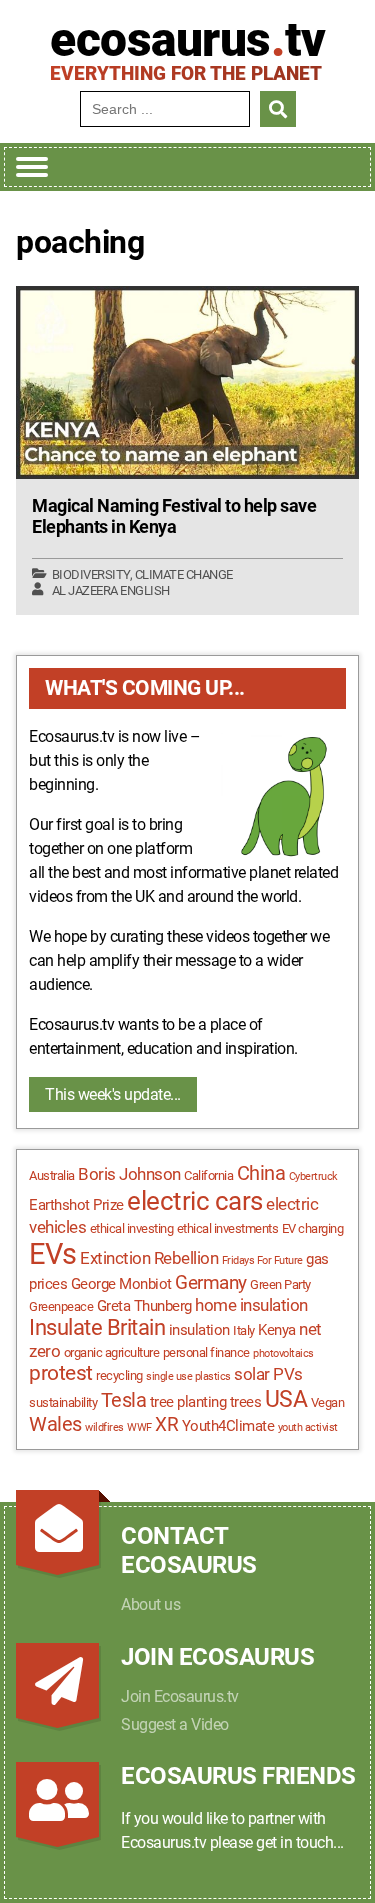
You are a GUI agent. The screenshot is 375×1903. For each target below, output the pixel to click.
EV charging (313, 1228)
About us (150, 1604)
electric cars (195, 1201)
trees (246, 1402)
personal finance (206, 1352)
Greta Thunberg (144, 1306)
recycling (119, 1375)
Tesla (124, 1400)
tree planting (188, 1402)
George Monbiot (121, 1284)
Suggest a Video (175, 1724)
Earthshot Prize (76, 1205)
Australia (52, 1175)
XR (166, 1425)
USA (286, 1399)
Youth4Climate (228, 1426)
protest (61, 1373)
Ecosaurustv (187, 40)
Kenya (277, 1330)
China (261, 1173)
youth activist (308, 1427)
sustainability (63, 1402)
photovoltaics (283, 1353)
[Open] (32, 167)
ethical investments (228, 1228)
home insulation (251, 1305)
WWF (139, 1427)
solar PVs (268, 1374)
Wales (55, 1424)
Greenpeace (61, 1306)
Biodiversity (91, 574)
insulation (199, 1330)
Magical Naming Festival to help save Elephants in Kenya (174, 516)
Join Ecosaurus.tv (180, 1696)
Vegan (328, 1402)
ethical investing (132, 1228)
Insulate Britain (97, 1327)
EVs (53, 1254)
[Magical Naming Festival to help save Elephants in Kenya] (187, 382)
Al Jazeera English (111, 590)
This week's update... (113, 1094)
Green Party (280, 1284)
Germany (211, 1283)
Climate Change (184, 574)
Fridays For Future (262, 1260)
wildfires (104, 1427)
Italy (244, 1330)
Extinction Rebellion (149, 1258)
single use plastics (188, 1376)
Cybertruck (313, 1176)
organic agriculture (112, 1352)
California (208, 1175)
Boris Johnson (129, 1174)
